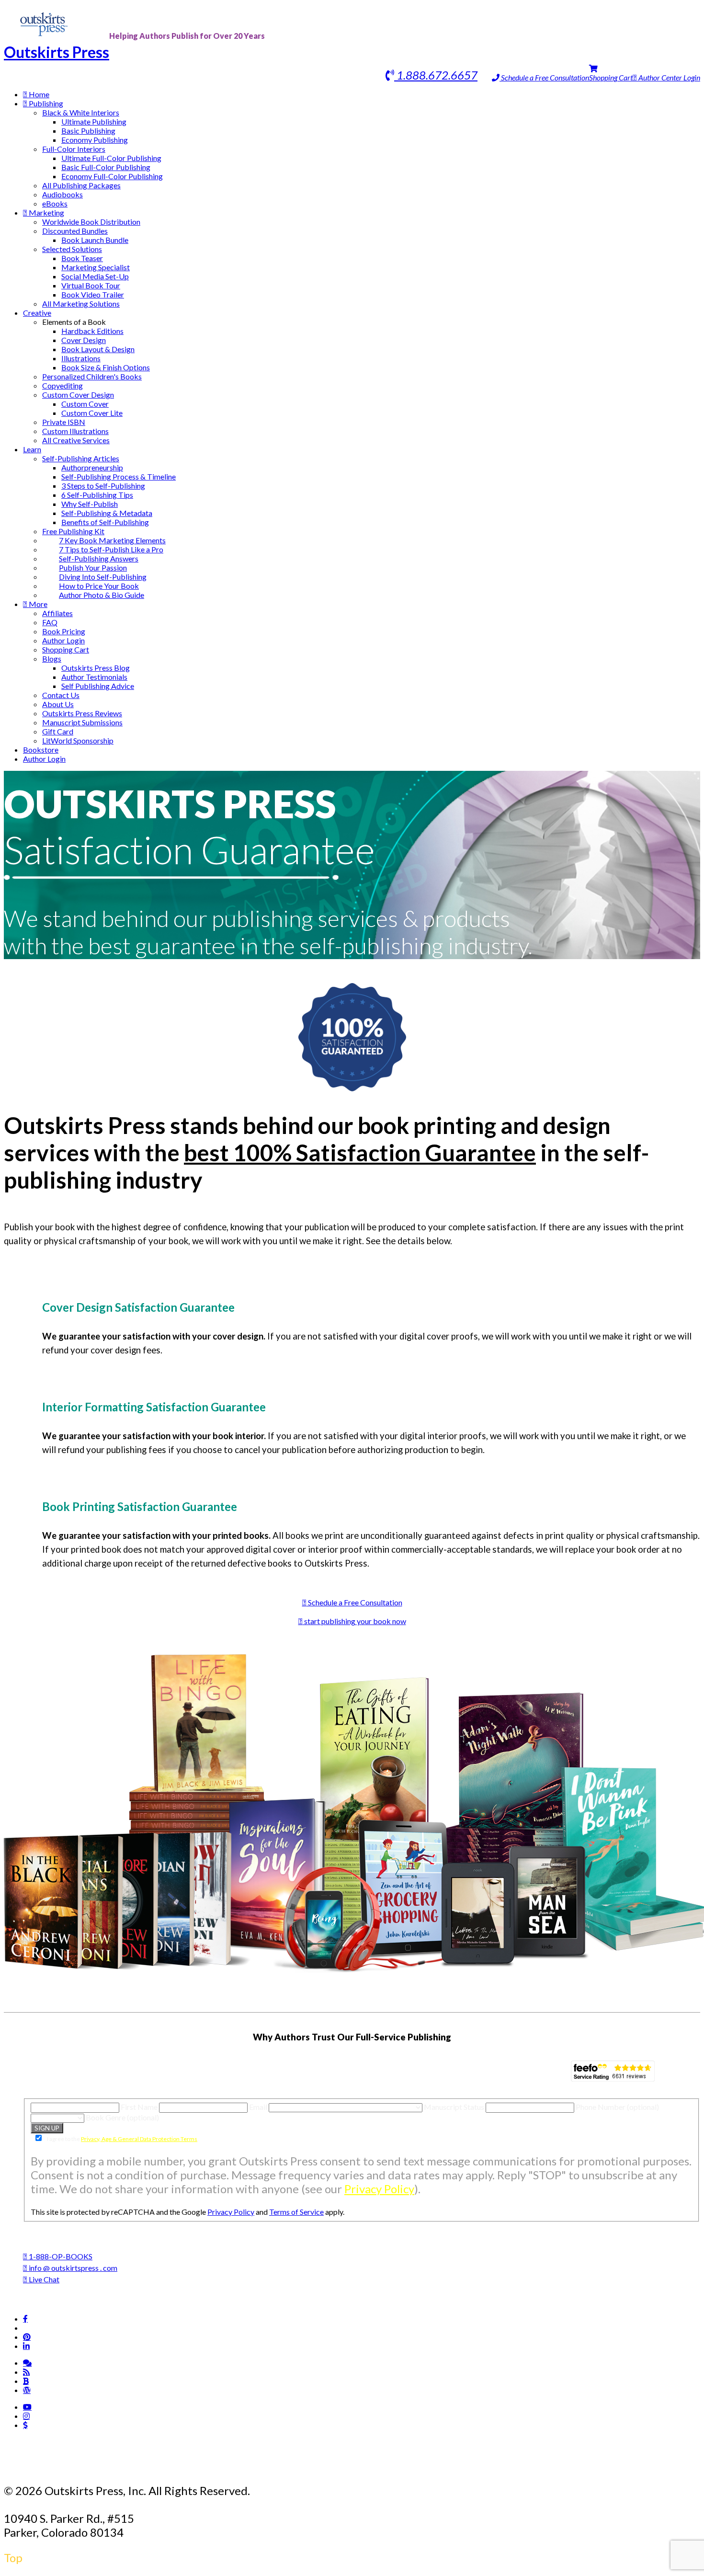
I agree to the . (122, 2139)
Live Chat (43, 2279)
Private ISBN (64, 422)
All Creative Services (76, 440)
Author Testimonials (94, 677)
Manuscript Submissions (82, 722)
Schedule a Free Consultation (544, 77)
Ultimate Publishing (94, 121)
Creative (37, 313)
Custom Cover (85, 404)
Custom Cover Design (78, 395)
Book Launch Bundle (95, 240)
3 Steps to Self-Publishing (103, 486)
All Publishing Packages (81, 185)
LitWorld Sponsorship (78, 740)
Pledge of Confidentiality (231, 2465)
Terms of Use (120, 2465)
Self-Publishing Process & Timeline (119, 476)
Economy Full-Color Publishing (112, 176)
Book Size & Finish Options (106, 367)
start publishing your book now (354, 1621)
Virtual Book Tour (91, 285)
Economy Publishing (95, 140)
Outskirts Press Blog (96, 668)
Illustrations (81, 358)
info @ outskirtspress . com (72, 2268)
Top (13, 2558)
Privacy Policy (379, 2189)
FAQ (50, 622)
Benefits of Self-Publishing (105, 522)
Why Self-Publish (90, 504)
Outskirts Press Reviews (82, 713)
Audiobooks (62, 194)
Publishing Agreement (366, 2465)
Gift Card (58, 731)
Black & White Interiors (81, 112)
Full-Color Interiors (74, 149)
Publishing (45, 103)
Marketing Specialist (96, 267)
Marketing (46, 212)
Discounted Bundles (75, 231)
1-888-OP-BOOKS (60, 2256)
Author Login (63, 640)
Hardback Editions (92, 331)
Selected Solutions (72, 249)
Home (38, 94)
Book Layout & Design (98, 349)
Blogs (52, 658)
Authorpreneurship (92, 467)
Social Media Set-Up (95, 276)
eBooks (55, 203)
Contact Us (61, 695)
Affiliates (57, 613)
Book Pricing (64, 631)
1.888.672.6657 (436, 75)
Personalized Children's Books (92, 376)
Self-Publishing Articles (81, 458)
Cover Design (84, 340)
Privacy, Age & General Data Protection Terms (139, 2139)
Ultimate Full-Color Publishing (111, 158)
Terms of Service (296, 2212)
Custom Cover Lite (92, 413)
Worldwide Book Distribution (91, 222)
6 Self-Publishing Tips (97, 495)
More (37, 604)
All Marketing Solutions (81, 303)
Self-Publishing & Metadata (107, 513)
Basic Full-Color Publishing (106, 167)
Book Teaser (82, 258)
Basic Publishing (88, 131)
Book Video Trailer (93, 294)
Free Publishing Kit (73, 531)
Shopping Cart (611, 77)
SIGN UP (47, 2128)
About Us (58, 704)
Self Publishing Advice (98, 686)
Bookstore (41, 750)
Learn (32, 449)
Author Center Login (669, 77)
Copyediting (62, 385)
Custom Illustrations (75, 431)
